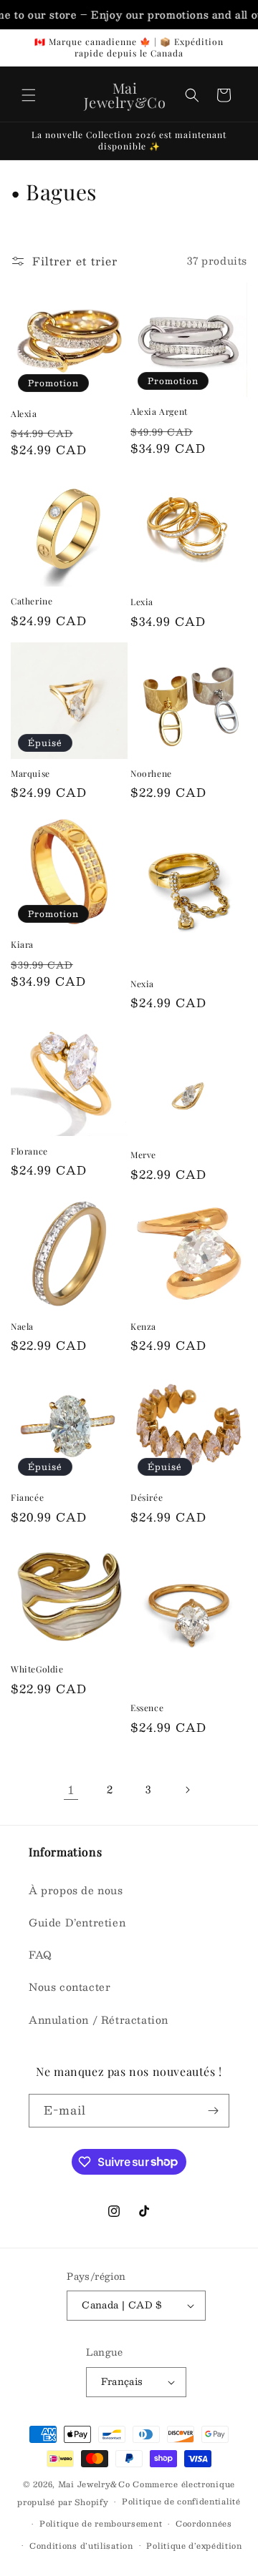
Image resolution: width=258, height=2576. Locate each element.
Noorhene (151, 774)
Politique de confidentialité (181, 2501)
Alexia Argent (159, 412)
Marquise (30, 774)
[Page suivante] (187, 1790)
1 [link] (71, 1789)
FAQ (40, 1954)
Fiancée (27, 1498)
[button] (29, 95)
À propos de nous (76, 1890)
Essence (147, 1708)
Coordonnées (204, 2523)
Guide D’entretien (77, 1922)
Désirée (147, 1498)
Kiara (22, 945)
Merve (143, 1155)
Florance (29, 1151)
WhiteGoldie (37, 1669)
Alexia (24, 414)
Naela (22, 1327)
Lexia (142, 602)
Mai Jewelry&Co (96, 2484)
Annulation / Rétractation (99, 2019)
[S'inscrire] (213, 2111)
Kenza (143, 1327)
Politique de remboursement (101, 2523)
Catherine (32, 601)
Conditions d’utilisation (81, 2546)
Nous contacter (70, 1987)
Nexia (142, 984)
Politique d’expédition (194, 2546)
